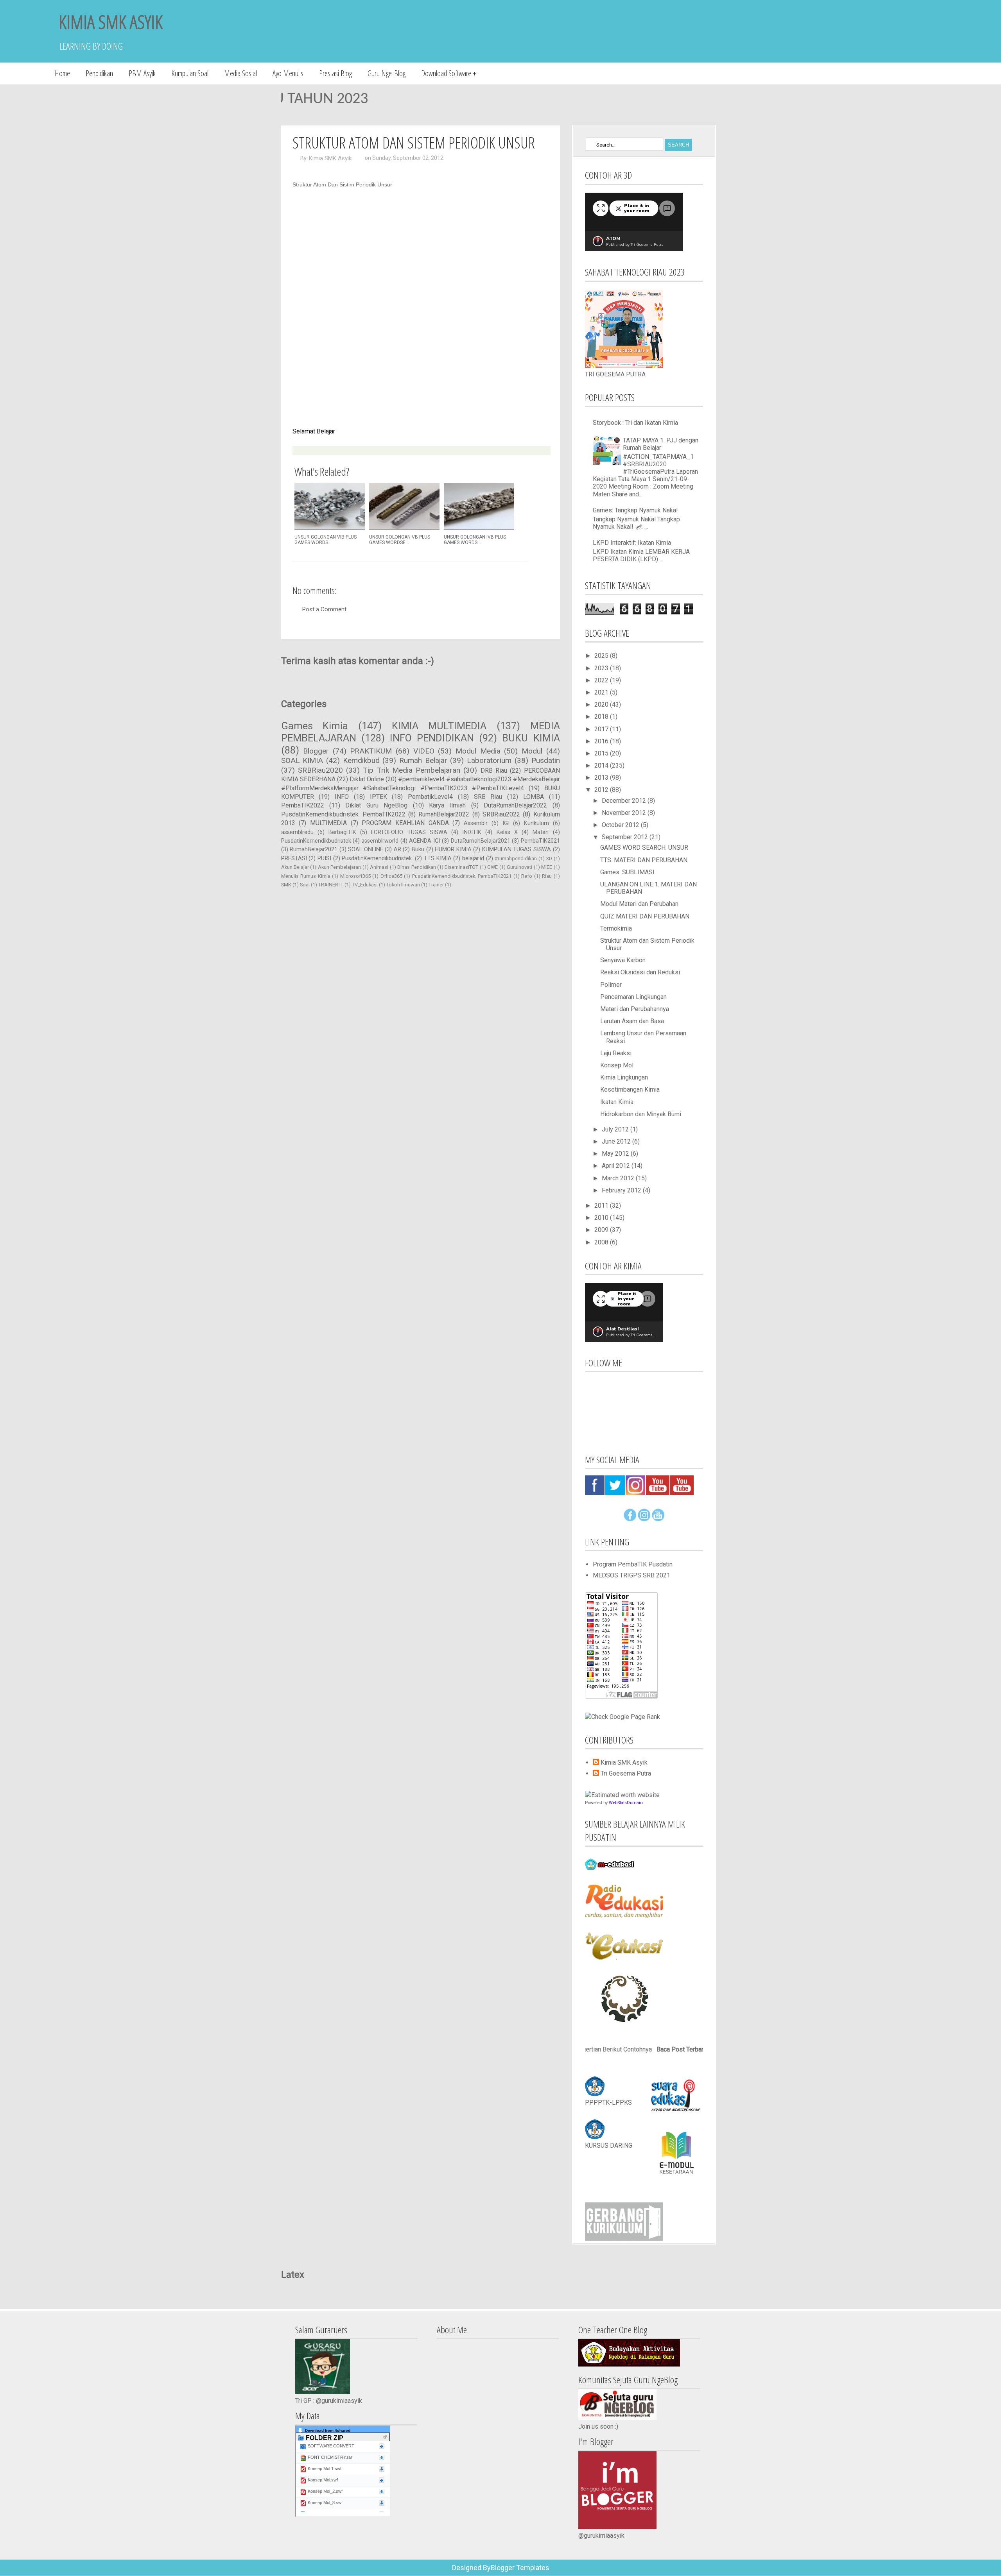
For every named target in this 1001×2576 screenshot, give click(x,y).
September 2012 (626, 837)
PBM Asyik (142, 73)
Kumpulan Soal (190, 73)
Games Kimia (315, 726)
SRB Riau (488, 797)
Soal (305, 885)
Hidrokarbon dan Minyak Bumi (641, 1114)
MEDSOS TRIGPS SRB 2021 (631, 1575)
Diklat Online (367, 779)
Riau (547, 876)
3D (549, 858)
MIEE (547, 867)
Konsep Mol (617, 1065)
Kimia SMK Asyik (330, 158)
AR (397, 849)
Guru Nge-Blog (387, 73)
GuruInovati (519, 867)
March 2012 (619, 1178)
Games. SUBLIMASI (627, 872)
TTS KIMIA (438, 858)
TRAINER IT (331, 885)
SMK (286, 885)
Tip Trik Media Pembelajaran (412, 770)
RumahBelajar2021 (314, 849)
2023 (602, 668)
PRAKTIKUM (371, 751)
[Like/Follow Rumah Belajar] (630, 1519)
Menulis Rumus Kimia (306, 876)
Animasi (379, 867)
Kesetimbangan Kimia (630, 1089)
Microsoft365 (355, 876)
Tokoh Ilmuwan (403, 885)
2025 (602, 656)
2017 (602, 729)
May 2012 (616, 1154)
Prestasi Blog (335, 73)
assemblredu (297, 832)
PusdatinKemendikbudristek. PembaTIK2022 (343, 814)
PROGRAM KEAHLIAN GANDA (405, 823)
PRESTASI (294, 858)
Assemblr (476, 823)
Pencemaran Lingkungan (633, 997)
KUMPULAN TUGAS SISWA (517, 849)
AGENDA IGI (424, 841)
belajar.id (473, 858)
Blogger (316, 751)
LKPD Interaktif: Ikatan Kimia (632, 543)
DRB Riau (494, 771)
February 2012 (622, 1190)
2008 (602, 1242)
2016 (602, 741)
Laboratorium (489, 760)
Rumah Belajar (423, 760)
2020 (602, 704)
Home (62, 73)
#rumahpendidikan (516, 858)
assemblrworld (380, 841)
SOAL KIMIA (302, 760)
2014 (602, 765)
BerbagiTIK (342, 832)
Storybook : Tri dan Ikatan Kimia (635, 423)
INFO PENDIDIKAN (432, 738)
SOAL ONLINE (366, 849)
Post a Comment (324, 609)
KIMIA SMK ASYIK (111, 22)
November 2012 (625, 813)
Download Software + (449, 73)
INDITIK (472, 832)
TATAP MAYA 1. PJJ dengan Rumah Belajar (661, 444)
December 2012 (625, 801)
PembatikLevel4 (430, 797)
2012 (602, 790)
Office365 (391, 876)
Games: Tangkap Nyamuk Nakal (635, 510)
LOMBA (534, 797)
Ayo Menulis (288, 73)
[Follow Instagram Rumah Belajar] (644, 1519)
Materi (541, 832)
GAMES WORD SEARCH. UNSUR (644, 848)
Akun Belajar (295, 867)
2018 (602, 717)
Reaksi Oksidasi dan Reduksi (640, 972)
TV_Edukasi (365, 885)
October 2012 (621, 825)
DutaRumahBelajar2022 (515, 805)
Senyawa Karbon (623, 960)
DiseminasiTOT (461, 867)
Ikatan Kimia (617, 1102)
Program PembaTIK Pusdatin (633, 1564)
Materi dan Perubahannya (635, 1009)
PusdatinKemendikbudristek (316, 841)
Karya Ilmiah (447, 805)
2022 (602, 680)
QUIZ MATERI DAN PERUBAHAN (645, 916)
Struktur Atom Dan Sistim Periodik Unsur (342, 184)
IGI (506, 823)
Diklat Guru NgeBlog (376, 805)
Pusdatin (546, 760)
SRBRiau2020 (320, 770)
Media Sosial (240, 73)
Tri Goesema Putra (626, 1773)
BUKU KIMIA (531, 738)
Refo (527, 876)
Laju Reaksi (616, 1053)
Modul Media (478, 751)
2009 (602, 1230)
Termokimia (616, 928)
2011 (602, 1206)
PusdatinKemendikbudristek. (377, 858)
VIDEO (424, 751)
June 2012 (617, 1141)
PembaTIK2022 (303, 805)
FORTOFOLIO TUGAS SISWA (409, 832)
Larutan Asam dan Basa (632, 1021)
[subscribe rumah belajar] (658, 1519)
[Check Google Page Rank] (622, 1717)
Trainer (436, 885)
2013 (602, 778)
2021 (602, 692)
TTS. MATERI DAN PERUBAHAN (644, 860)
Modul (532, 751)
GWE (492, 867)
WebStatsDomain (626, 1803)
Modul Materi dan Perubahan (639, 904)
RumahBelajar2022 (444, 814)
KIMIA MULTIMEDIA (439, 726)
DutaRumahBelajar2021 (481, 841)
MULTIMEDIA (328, 823)
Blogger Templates (520, 2568)
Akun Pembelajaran (339, 867)
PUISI (324, 858)
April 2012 (617, 1166)
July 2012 (616, 1129)
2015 (602, 753)
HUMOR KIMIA (453, 849)
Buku (418, 849)
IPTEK (379, 797)
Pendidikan (99, 73)
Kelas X (507, 832)
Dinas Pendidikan (416, 867)
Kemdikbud (361, 760)
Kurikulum (536, 823)
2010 (602, 1218)
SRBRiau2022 (501, 814)
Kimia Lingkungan (624, 1077)
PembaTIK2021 (540, 841)
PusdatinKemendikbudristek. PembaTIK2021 (462, 876)
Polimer (611, 985)
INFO (342, 797)
